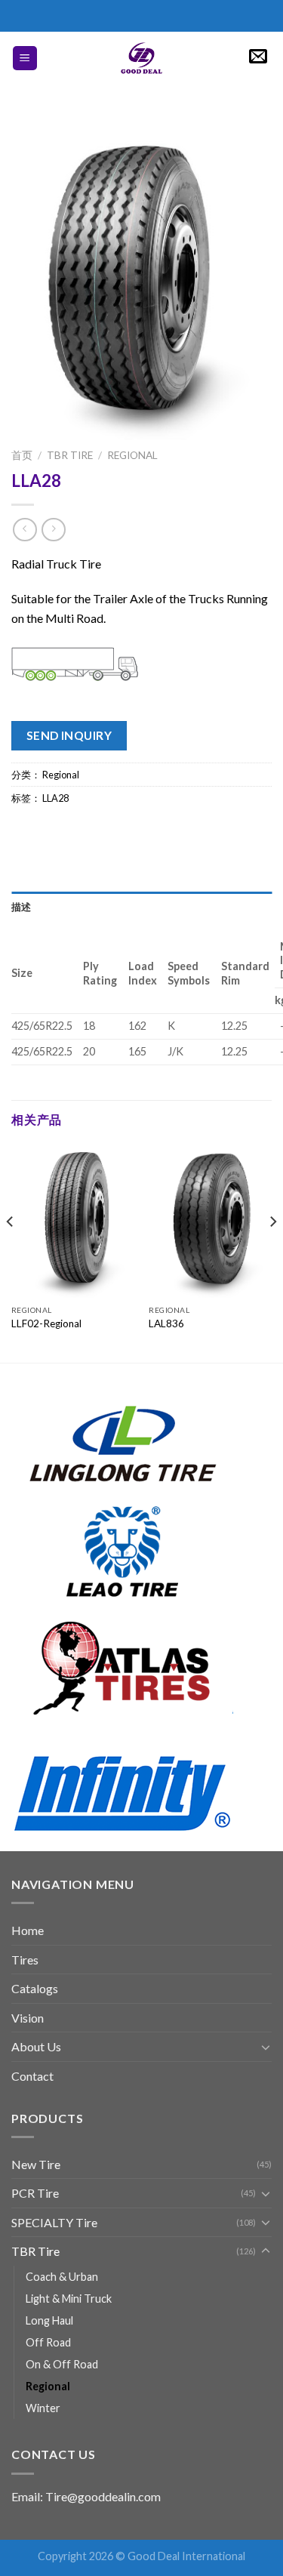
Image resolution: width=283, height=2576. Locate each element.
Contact (32, 2076)
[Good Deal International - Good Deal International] (142, 58)
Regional (132, 455)
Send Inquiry (69, 735)
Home (28, 1930)
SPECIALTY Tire (54, 2222)
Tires (25, 1960)
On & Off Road (62, 2364)
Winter (43, 2408)
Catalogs (35, 1988)
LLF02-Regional (46, 1323)
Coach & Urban (62, 2277)
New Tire (36, 2164)
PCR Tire (35, 2193)
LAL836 (166, 1323)
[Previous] (11, 1251)
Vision (28, 2018)
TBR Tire (70, 455)
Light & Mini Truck (69, 2299)
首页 (22, 455)
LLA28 (55, 798)
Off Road (48, 2342)
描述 (22, 907)
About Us (36, 2046)
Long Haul (49, 2320)
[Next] (272, 1251)
